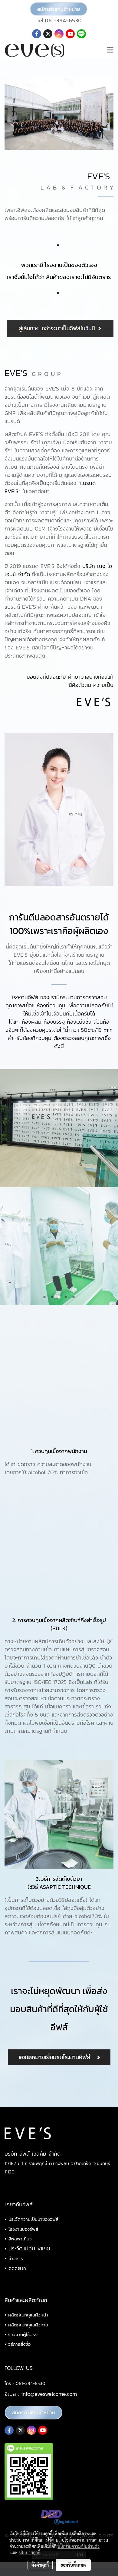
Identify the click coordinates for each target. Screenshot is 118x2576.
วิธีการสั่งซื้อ (19, 2344)
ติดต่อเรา (17, 2268)
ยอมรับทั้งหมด (73, 2565)
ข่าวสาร (16, 2258)
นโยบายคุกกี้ (30, 2552)
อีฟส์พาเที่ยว (20, 2239)
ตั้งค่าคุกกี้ (40, 2565)
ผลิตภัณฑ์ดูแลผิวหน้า (28, 2315)
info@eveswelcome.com (49, 2394)
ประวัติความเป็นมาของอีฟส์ (33, 2219)
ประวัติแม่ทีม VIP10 (29, 2248)
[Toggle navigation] (110, 50)
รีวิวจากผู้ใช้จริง (23, 2334)
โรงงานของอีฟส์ (23, 2229)
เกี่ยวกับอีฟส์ (19, 2204)
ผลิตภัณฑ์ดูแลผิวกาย (28, 2325)
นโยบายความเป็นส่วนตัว (79, 2546)
